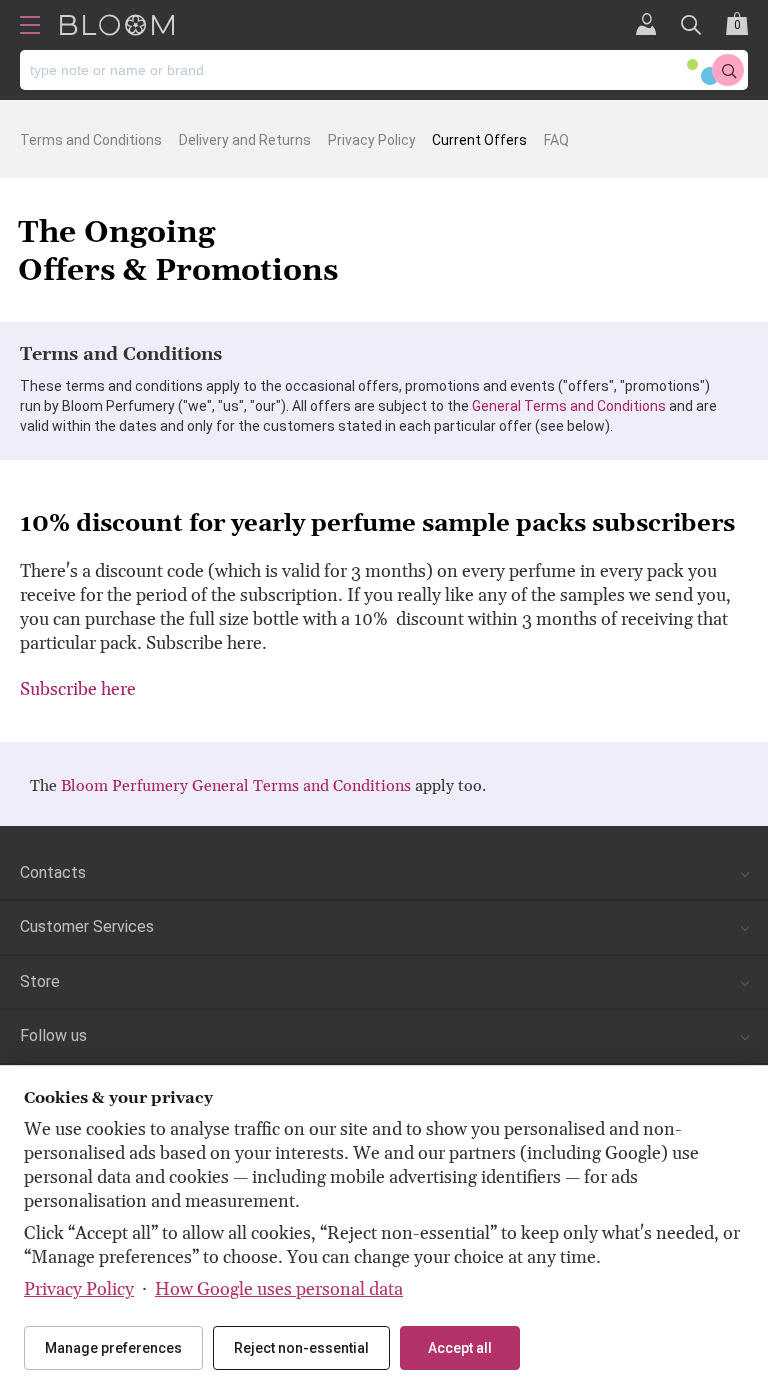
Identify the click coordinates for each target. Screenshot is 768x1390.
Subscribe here (78, 689)
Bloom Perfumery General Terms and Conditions (236, 786)
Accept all (460, 1348)
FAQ (556, 140)
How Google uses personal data (279, 1289)
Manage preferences (113, 1348)
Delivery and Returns (245, 140)
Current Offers (479, 140)
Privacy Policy (372, 140)
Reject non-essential (301, 1348)
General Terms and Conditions (569, 406)
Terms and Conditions (91, 140)
